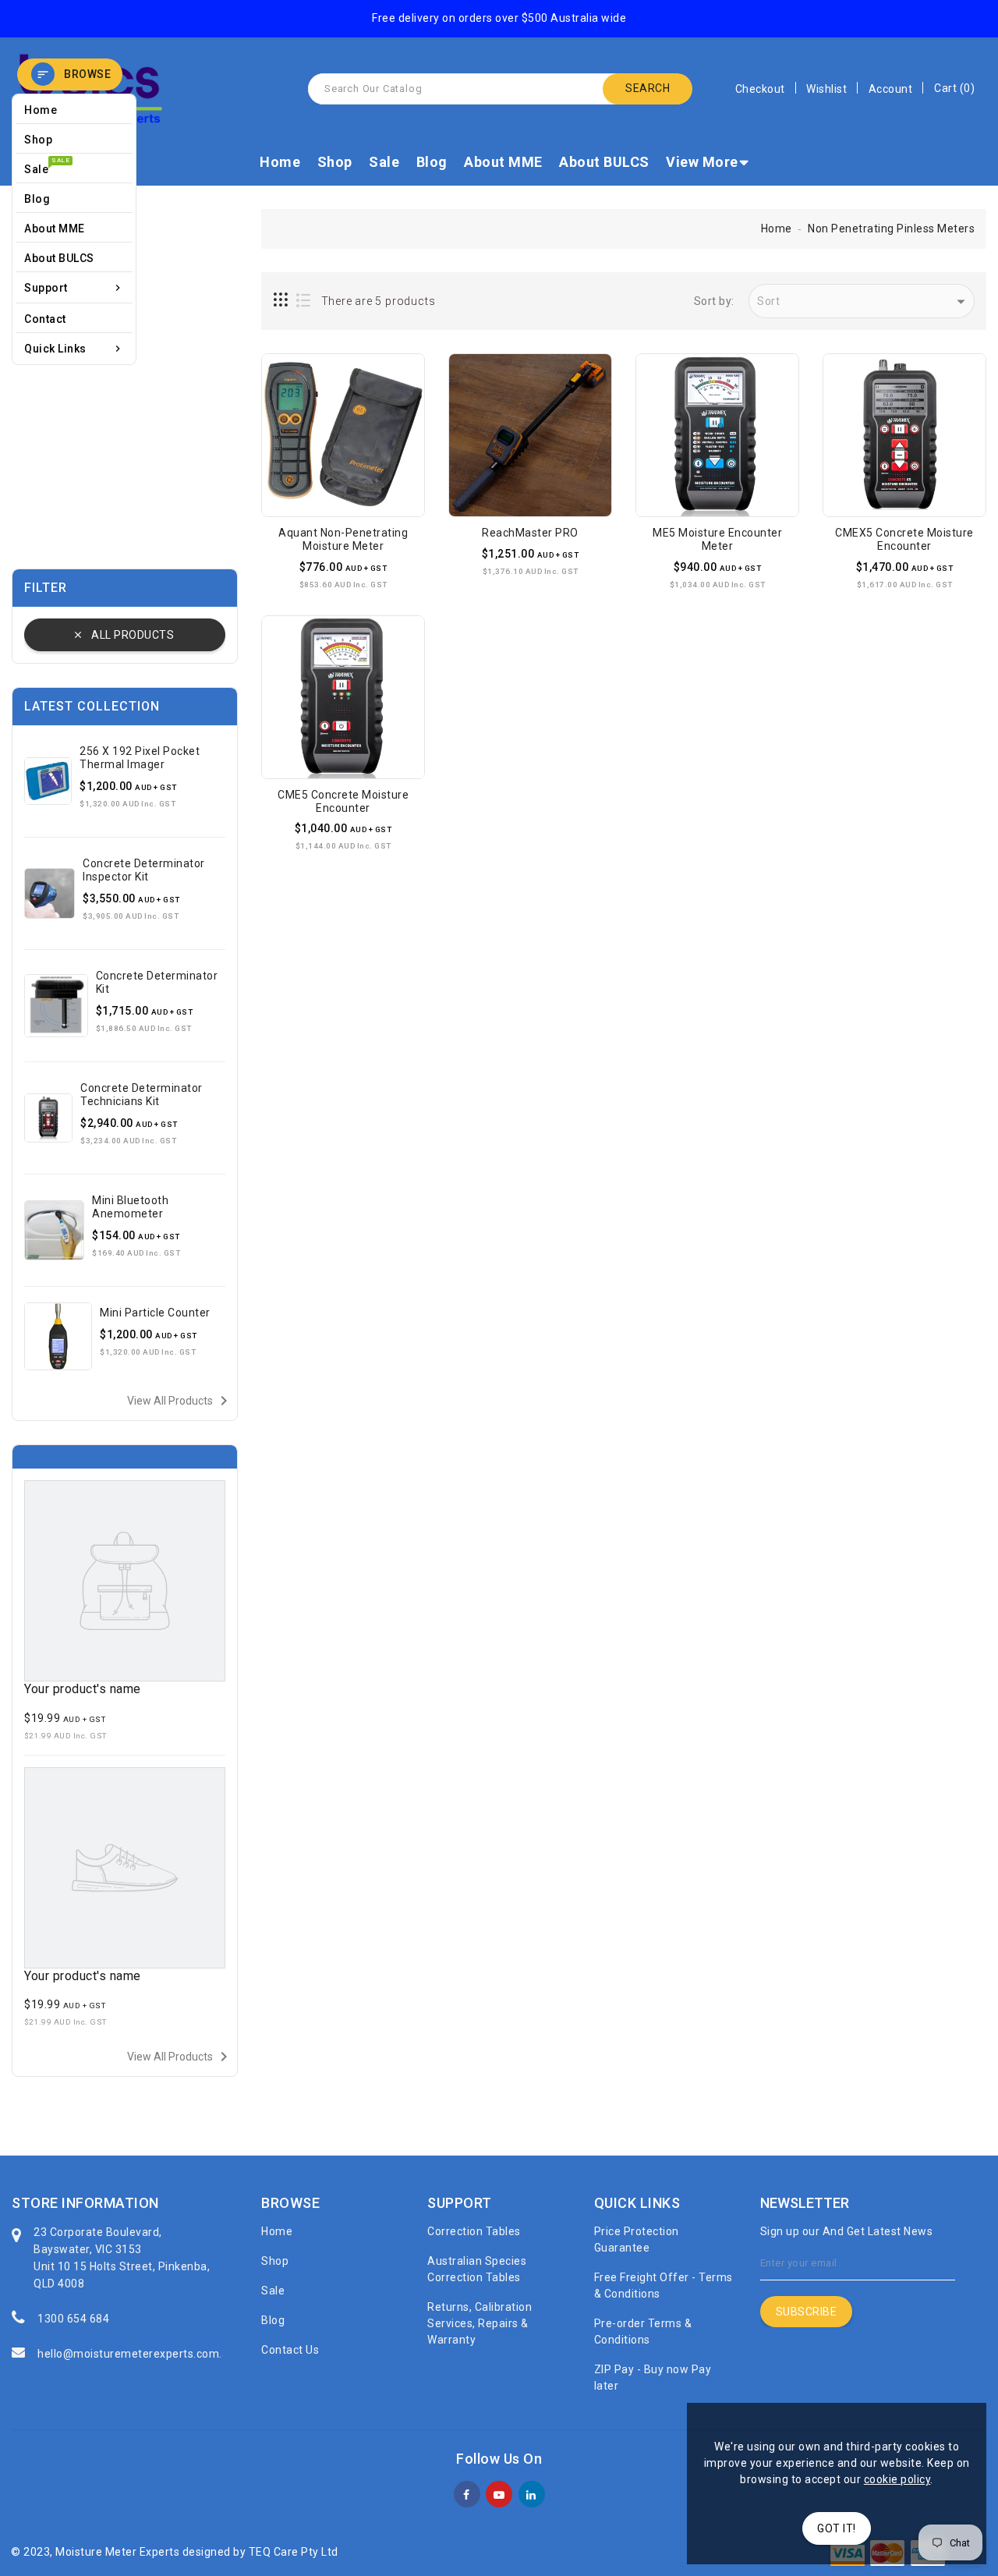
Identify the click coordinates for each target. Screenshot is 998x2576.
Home (280, 162)
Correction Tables (474, 2231)
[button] (70, 74)
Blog (432, 162)
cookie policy (897, 2479)
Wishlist (826, 89)
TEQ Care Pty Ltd (294, 2552)
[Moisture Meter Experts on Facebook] (467, 2493)
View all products (180, 1401)
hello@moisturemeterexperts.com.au (136, 2354)
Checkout (760, 89)
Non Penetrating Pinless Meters (891, 229)
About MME (503, 162)
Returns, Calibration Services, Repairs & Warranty (480, 2323)
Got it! (837, 2528)
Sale (384, 162)
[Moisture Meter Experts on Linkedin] (531, 2493)
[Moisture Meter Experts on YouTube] (499, 2493)
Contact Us (290, 2350)
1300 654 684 (73, 2319)
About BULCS (604, 162)
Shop (335, 162)
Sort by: (714, 301)
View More (702, 162)
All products (133, 635)
